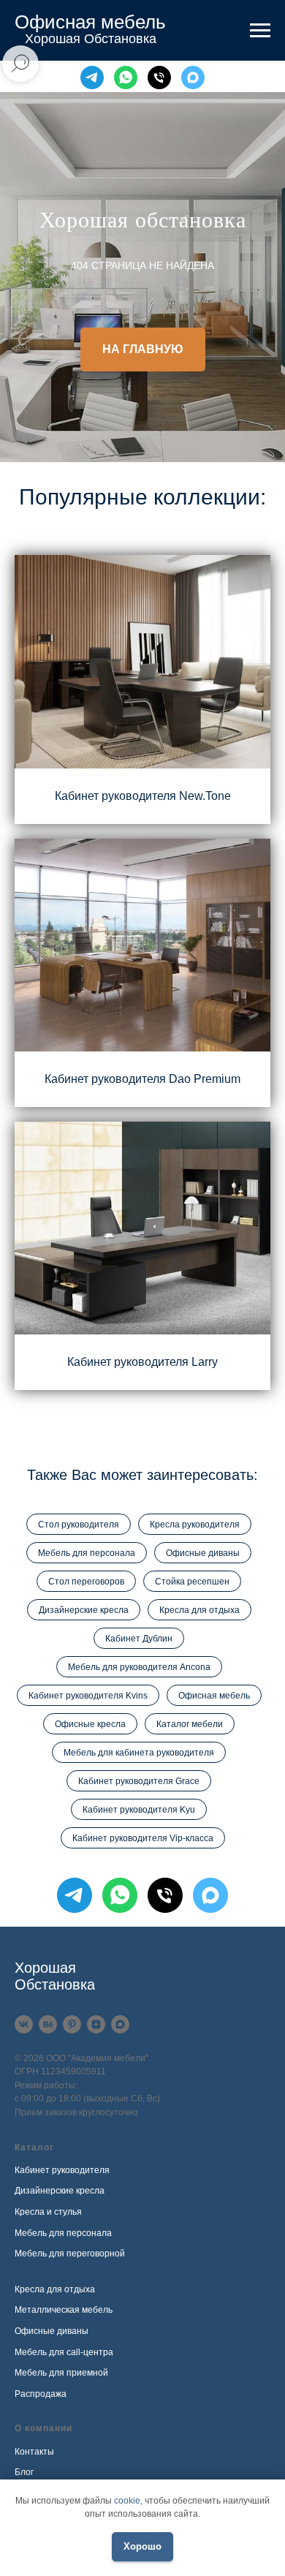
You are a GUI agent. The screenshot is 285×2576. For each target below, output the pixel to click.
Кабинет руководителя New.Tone (143, 1971)
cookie (127, 2501)
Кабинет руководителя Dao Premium (142, 2255)
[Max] (193, 78)
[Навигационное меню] (260, 31)
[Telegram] (92, 78)
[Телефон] (159, 78)
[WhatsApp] (126, 78)
